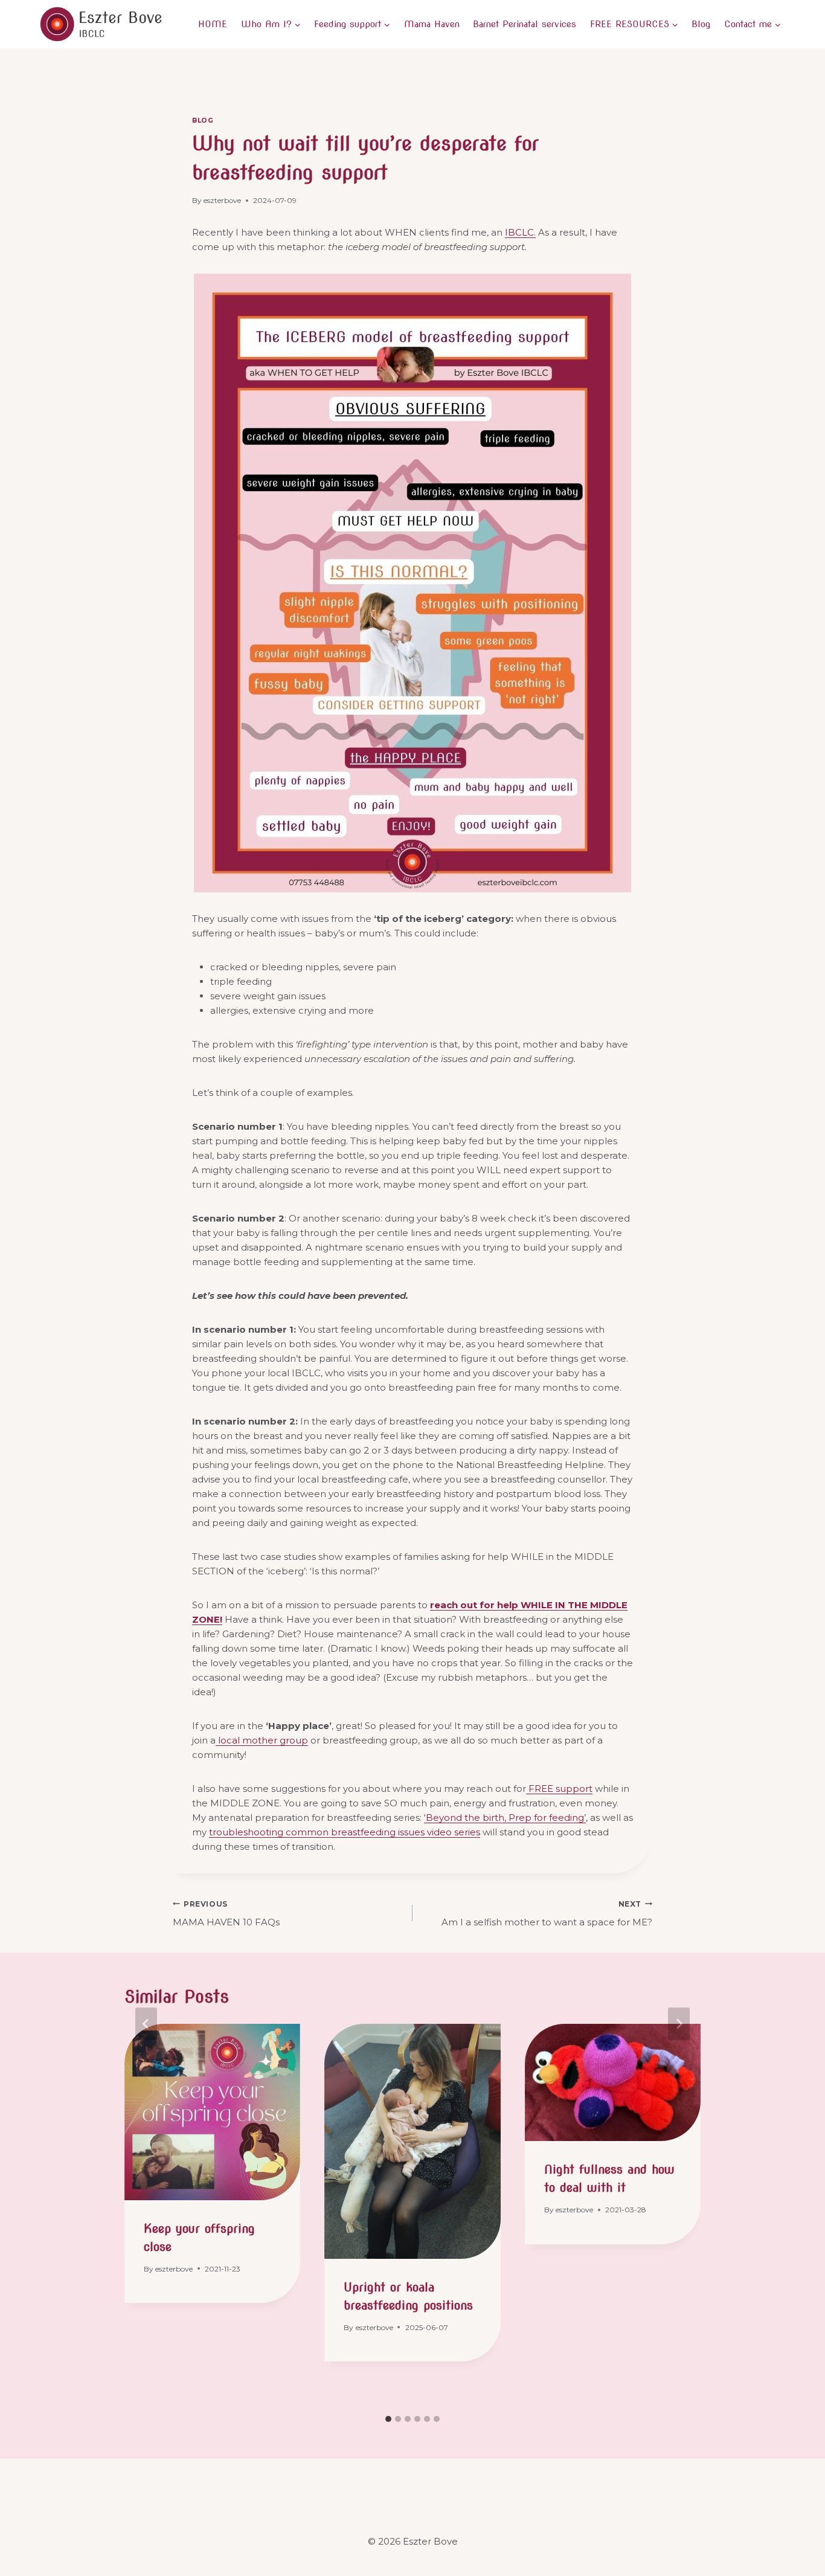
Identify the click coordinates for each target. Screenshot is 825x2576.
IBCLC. (520, 232)
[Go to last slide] (146, 2024)
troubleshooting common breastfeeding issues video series (345, 1832)
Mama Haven (432, 24)
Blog (701, 24)
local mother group (262, 1740)
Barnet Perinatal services (525, 24)
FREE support (559, 1789)
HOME (213, 24)
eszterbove (222, 200)
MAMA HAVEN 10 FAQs (226, 1914)
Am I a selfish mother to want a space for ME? (547, 1914)
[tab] (388, 2419)
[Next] (679, 2024)
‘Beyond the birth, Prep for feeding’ (505, 1818)
